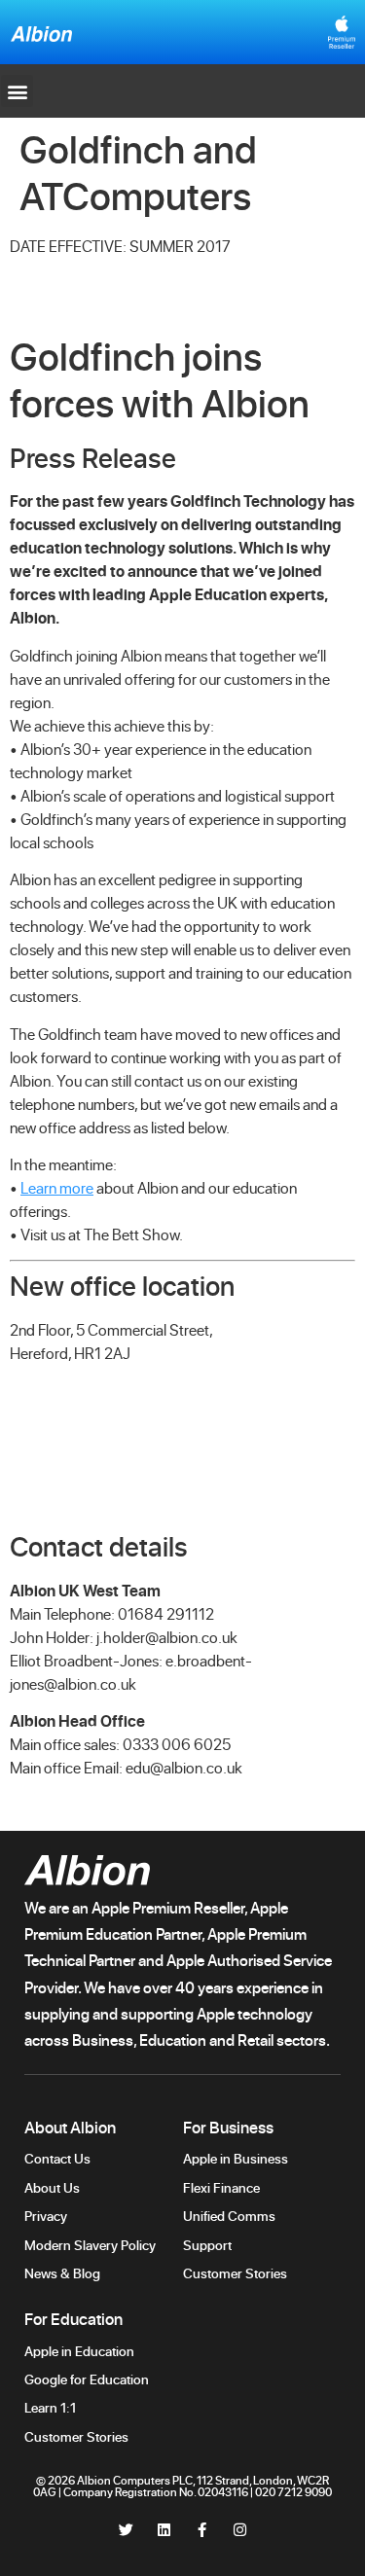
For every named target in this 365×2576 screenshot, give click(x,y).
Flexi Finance (221, 2187)
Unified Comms (229, 2216)
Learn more (57, 1188)
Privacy (46, 2216)
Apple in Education (79, 2351)
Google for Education (87, 2379)
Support (209, 2245)
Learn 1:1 (50, 2407)
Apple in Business (236, 2158)
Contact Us (57, 2158)
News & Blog (62, 2273)
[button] (17, 91)
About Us (52, 2187)
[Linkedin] (164, 2530)
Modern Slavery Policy (90, 2245)
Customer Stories (237, 2273)
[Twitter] (126, 2530)
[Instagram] (240, 2530)
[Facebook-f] (202, 2530)
